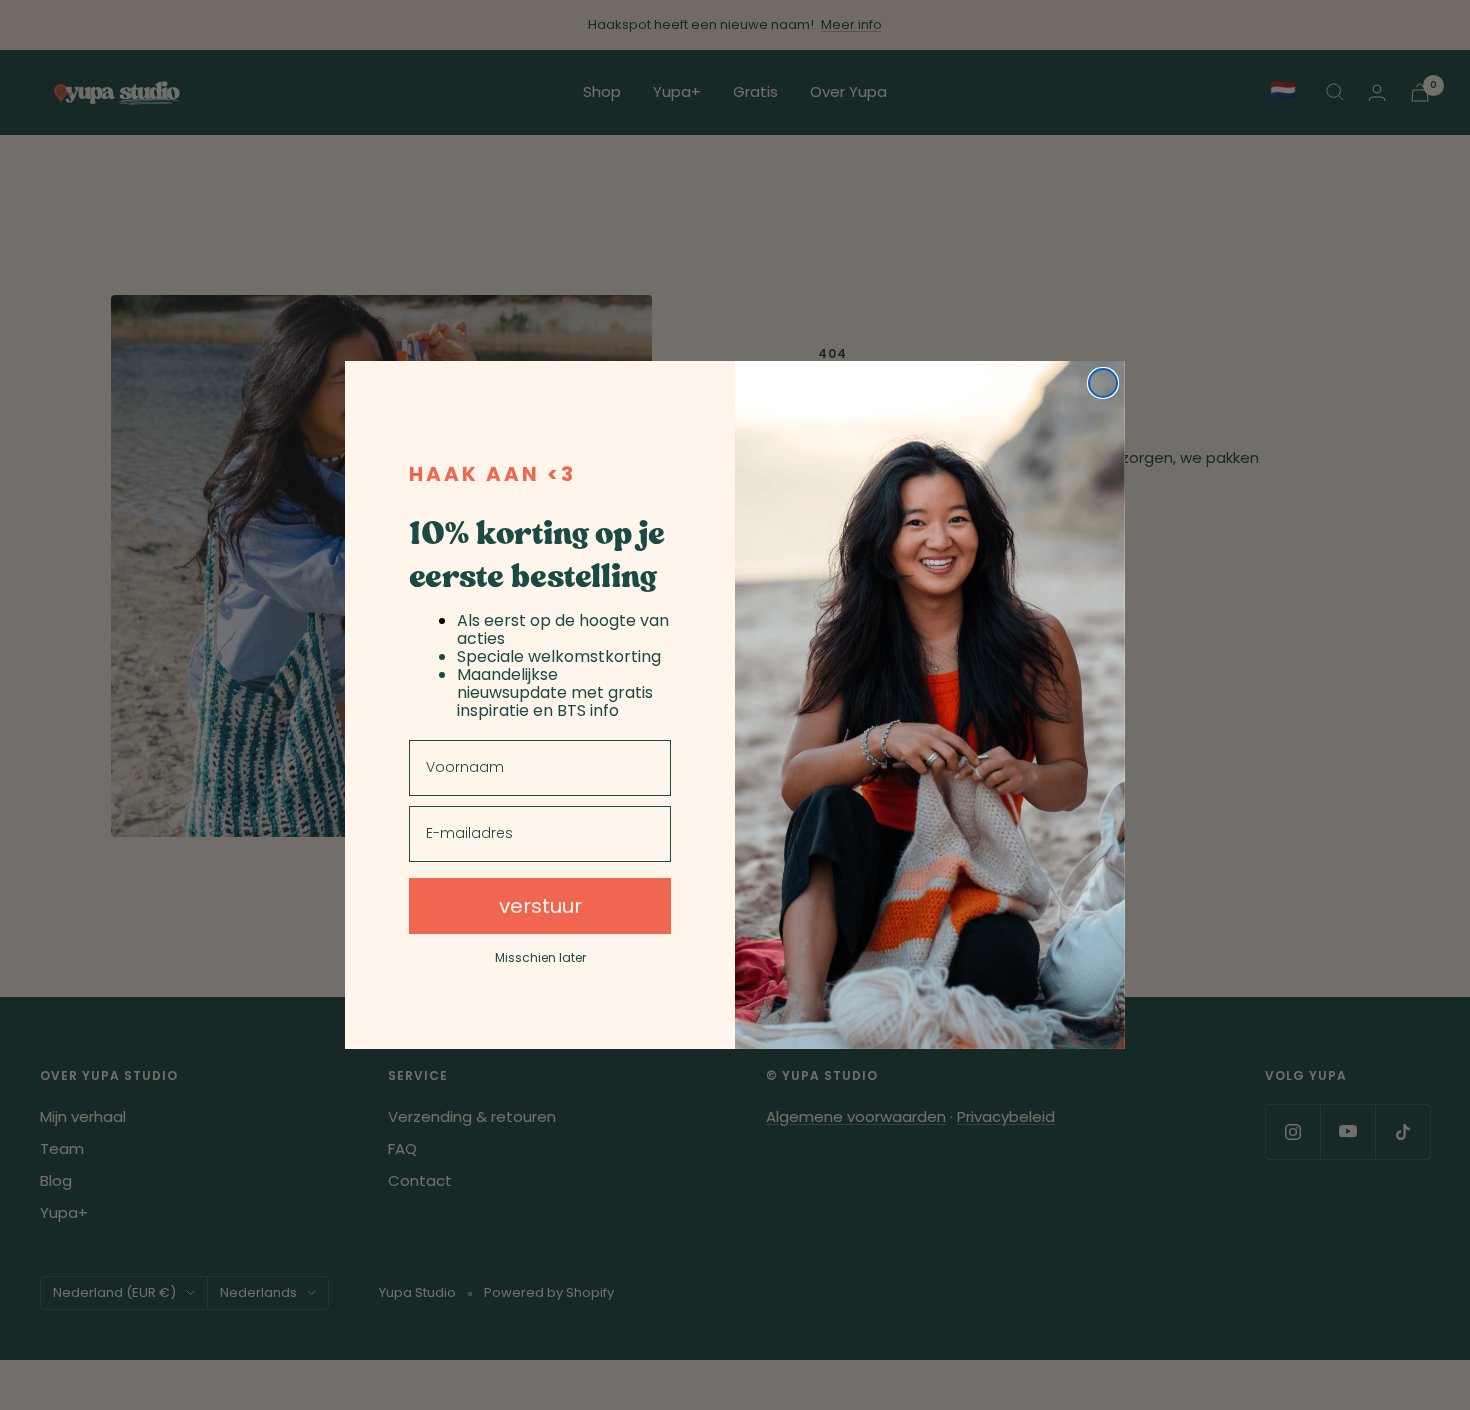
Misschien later (540, 958)
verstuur (540, 906)
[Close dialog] (1103, 383)
